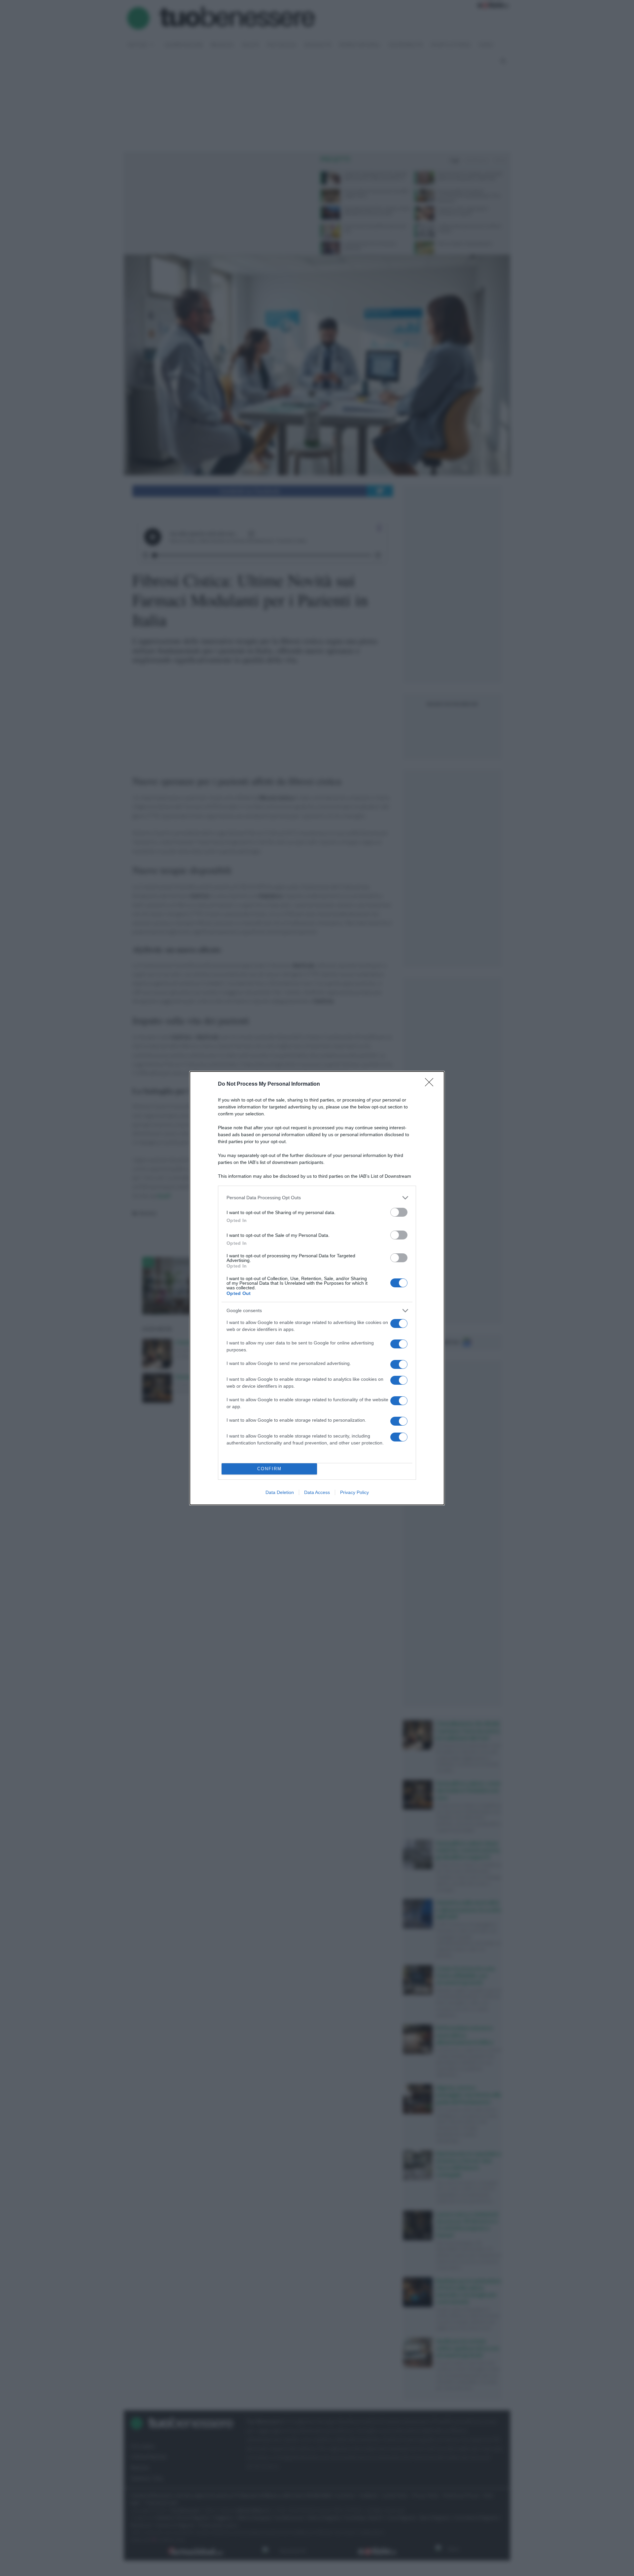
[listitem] (317, 1198)
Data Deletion (280, 1492)
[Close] (431, 1084)
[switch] (399, 1212)
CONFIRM (269, 1469)
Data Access (317, 1492)
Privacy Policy (354, 1492)
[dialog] (317, 1288)
